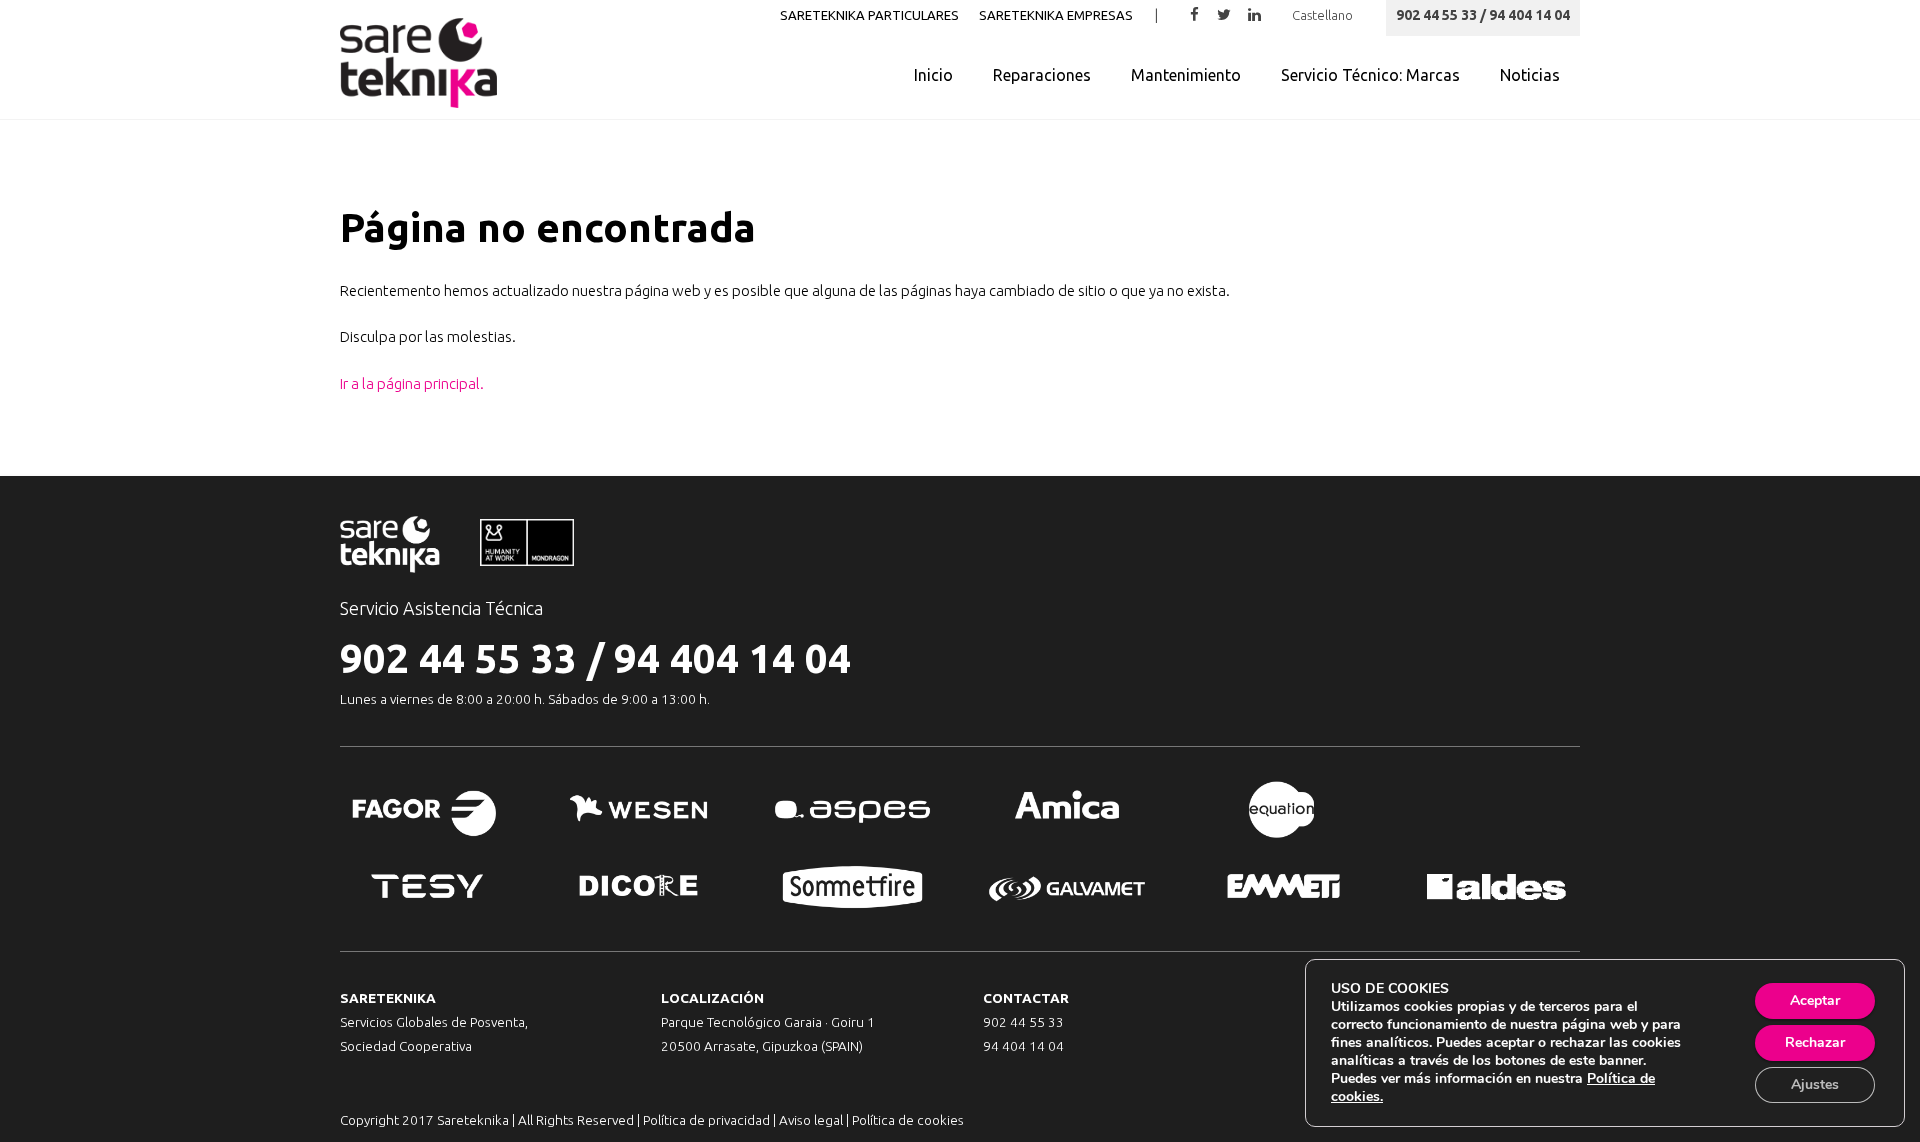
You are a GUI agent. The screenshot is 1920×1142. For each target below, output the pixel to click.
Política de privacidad (706, 1120)
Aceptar (1815, 1000)
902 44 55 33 (458, 658)
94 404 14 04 (732, 658)
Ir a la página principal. (412, 383)
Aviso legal (811, 1120)
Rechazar (1815, 1042)
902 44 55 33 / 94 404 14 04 (1483, 15)
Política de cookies (908, 1120)
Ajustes (1815, 1084)
